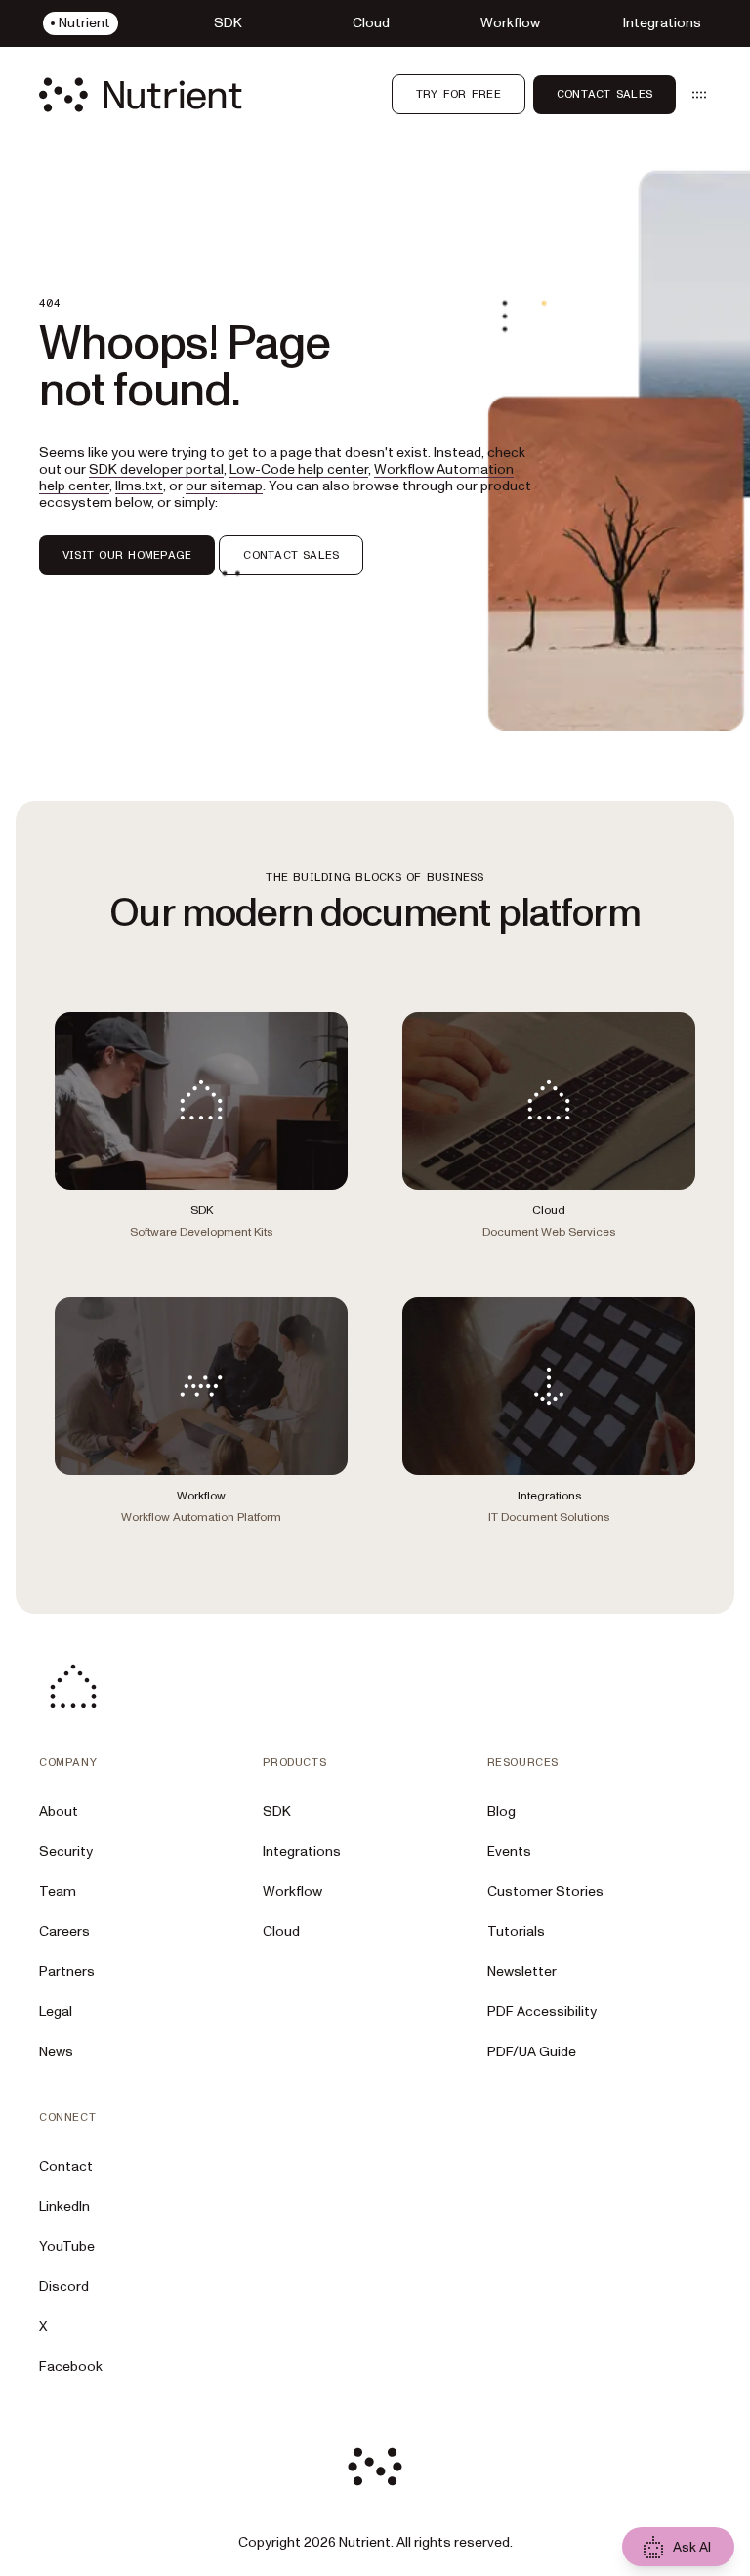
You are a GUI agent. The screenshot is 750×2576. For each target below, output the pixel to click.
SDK (277, 1812)
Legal (56, 2012)
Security (66, 1852)
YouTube (67, 2246)
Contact (66, 2166)
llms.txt (139, 486)
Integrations (302, 1852)
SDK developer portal (156, 469)
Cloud (281, 1932)
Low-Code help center (299, 469)
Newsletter (522, 1972)
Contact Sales (604, 94)
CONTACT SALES (291, 555)
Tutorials (516, 1932)
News (56, 2052)
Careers (64, 1932)
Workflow (292, 1892)
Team (58, 1892)
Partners (67, 1972)
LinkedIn (64, 2206)
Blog (501, 1812)
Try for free (458, 94)
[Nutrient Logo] (141, 95)
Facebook (71, 2366)
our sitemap (224, 486)
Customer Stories (545, 1892)
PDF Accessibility (542, 2012)
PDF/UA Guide (532, 2052)
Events (509, 1852)
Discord (64, 2286)
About (59, 1812)
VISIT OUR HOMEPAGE (127, 555)
